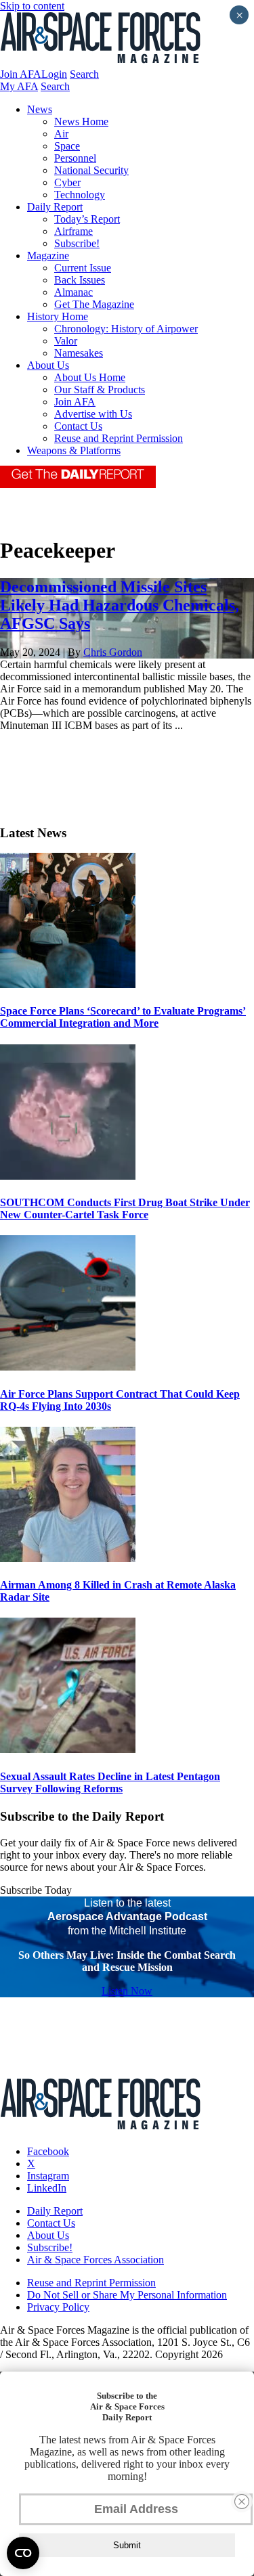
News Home (81, 121)
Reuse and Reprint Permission (119, 438)
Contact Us (78, 426)
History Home (58, 316)
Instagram (48, 2176)
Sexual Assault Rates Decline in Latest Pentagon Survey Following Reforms (110, 1782)
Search (84, 74)
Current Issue (83, 268)
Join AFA (21, 74)
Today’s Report (87, 219)
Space (67, 146)
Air (61, 134)
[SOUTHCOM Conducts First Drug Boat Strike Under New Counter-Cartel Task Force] (68, 1176)
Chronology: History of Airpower (126, 329)
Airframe (73, 231)
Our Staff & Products (100, 390)
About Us (48, 365)
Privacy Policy (58, 2307)
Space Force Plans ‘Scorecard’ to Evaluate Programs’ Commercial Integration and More (123, 1017)
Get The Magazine (94, 304)
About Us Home (90, 377)
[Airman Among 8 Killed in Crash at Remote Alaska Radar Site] (68, 1558)
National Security (91, 170)
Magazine (48, 256)
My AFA (19, 86)
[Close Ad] (242, 2502)
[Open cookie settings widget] (23, 2553)
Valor (66, 341)
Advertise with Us (93, 414)
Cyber (67, 182)
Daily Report (55, 207)
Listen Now (127, 1991)
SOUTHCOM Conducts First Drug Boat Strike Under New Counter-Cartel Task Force (125, 1208)
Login (54, 74)
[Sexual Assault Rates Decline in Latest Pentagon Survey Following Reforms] (68, 1749)
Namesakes (79, 353)
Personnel (75, 158)
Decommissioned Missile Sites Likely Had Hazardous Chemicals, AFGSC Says (120, 605)
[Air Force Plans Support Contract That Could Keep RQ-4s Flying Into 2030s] (68, 1367)
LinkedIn (47, 2188)
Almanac (73, 292)
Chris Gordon (113, 652)
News (40, 109)
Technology (80, 195)
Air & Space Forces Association (96, 2260)
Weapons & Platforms (74, 450)
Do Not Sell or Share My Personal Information (127, 2295)
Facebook (48, 2151)
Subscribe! (77, 243)
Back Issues (80, 280)
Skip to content (32, 6)
